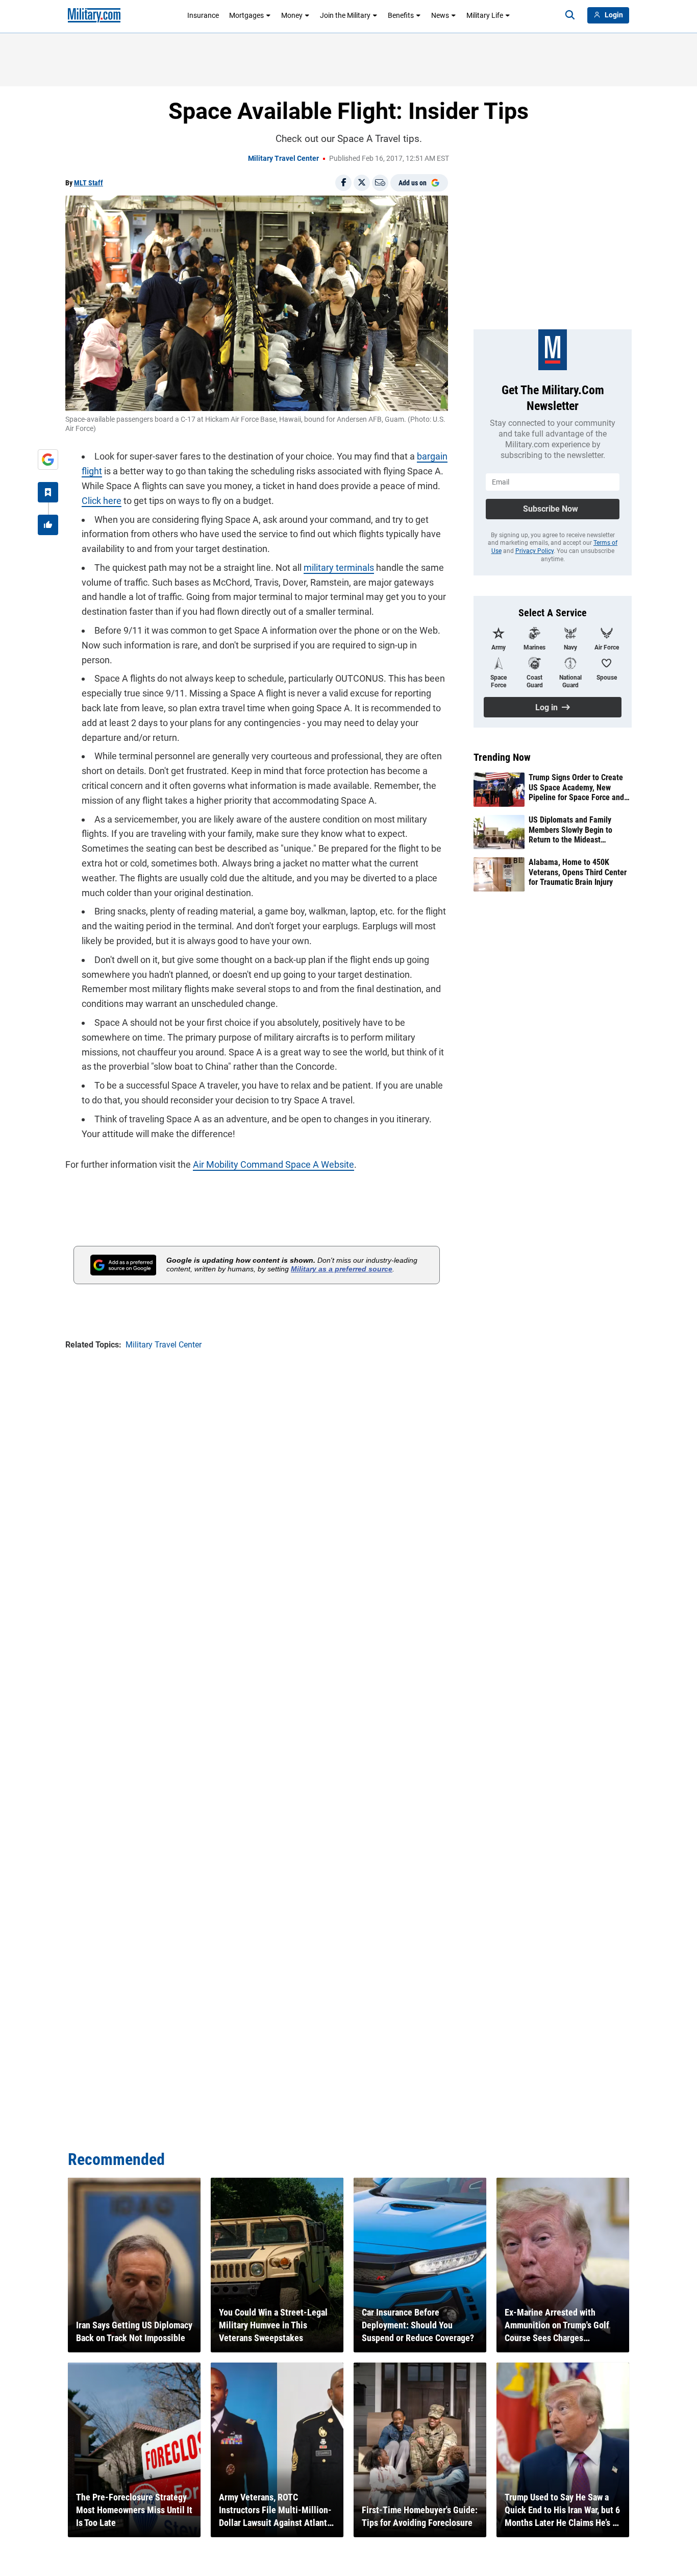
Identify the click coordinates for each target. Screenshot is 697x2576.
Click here (102, 501)
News (440, 15)
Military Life (485, 15)
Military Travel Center (283, 158)
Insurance (203, 15)
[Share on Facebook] (343, 183)
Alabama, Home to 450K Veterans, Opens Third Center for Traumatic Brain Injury (578, 872)
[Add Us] (48, 460)
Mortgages (246, 15)
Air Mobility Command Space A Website (273, 1164)
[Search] (570, 15)
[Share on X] (362, 183)
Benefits (401, 15)
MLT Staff (89, 183)
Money (292, 15)
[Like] (48, 525)
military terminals (339, 568)
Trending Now (502, 757)
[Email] (380, 183)
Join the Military (345, 15)
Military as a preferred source (342, 1269)
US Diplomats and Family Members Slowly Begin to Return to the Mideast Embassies (570, 830)
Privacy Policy (534, 551)
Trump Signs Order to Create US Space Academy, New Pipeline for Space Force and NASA (576, 787)
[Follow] (48, 492)
